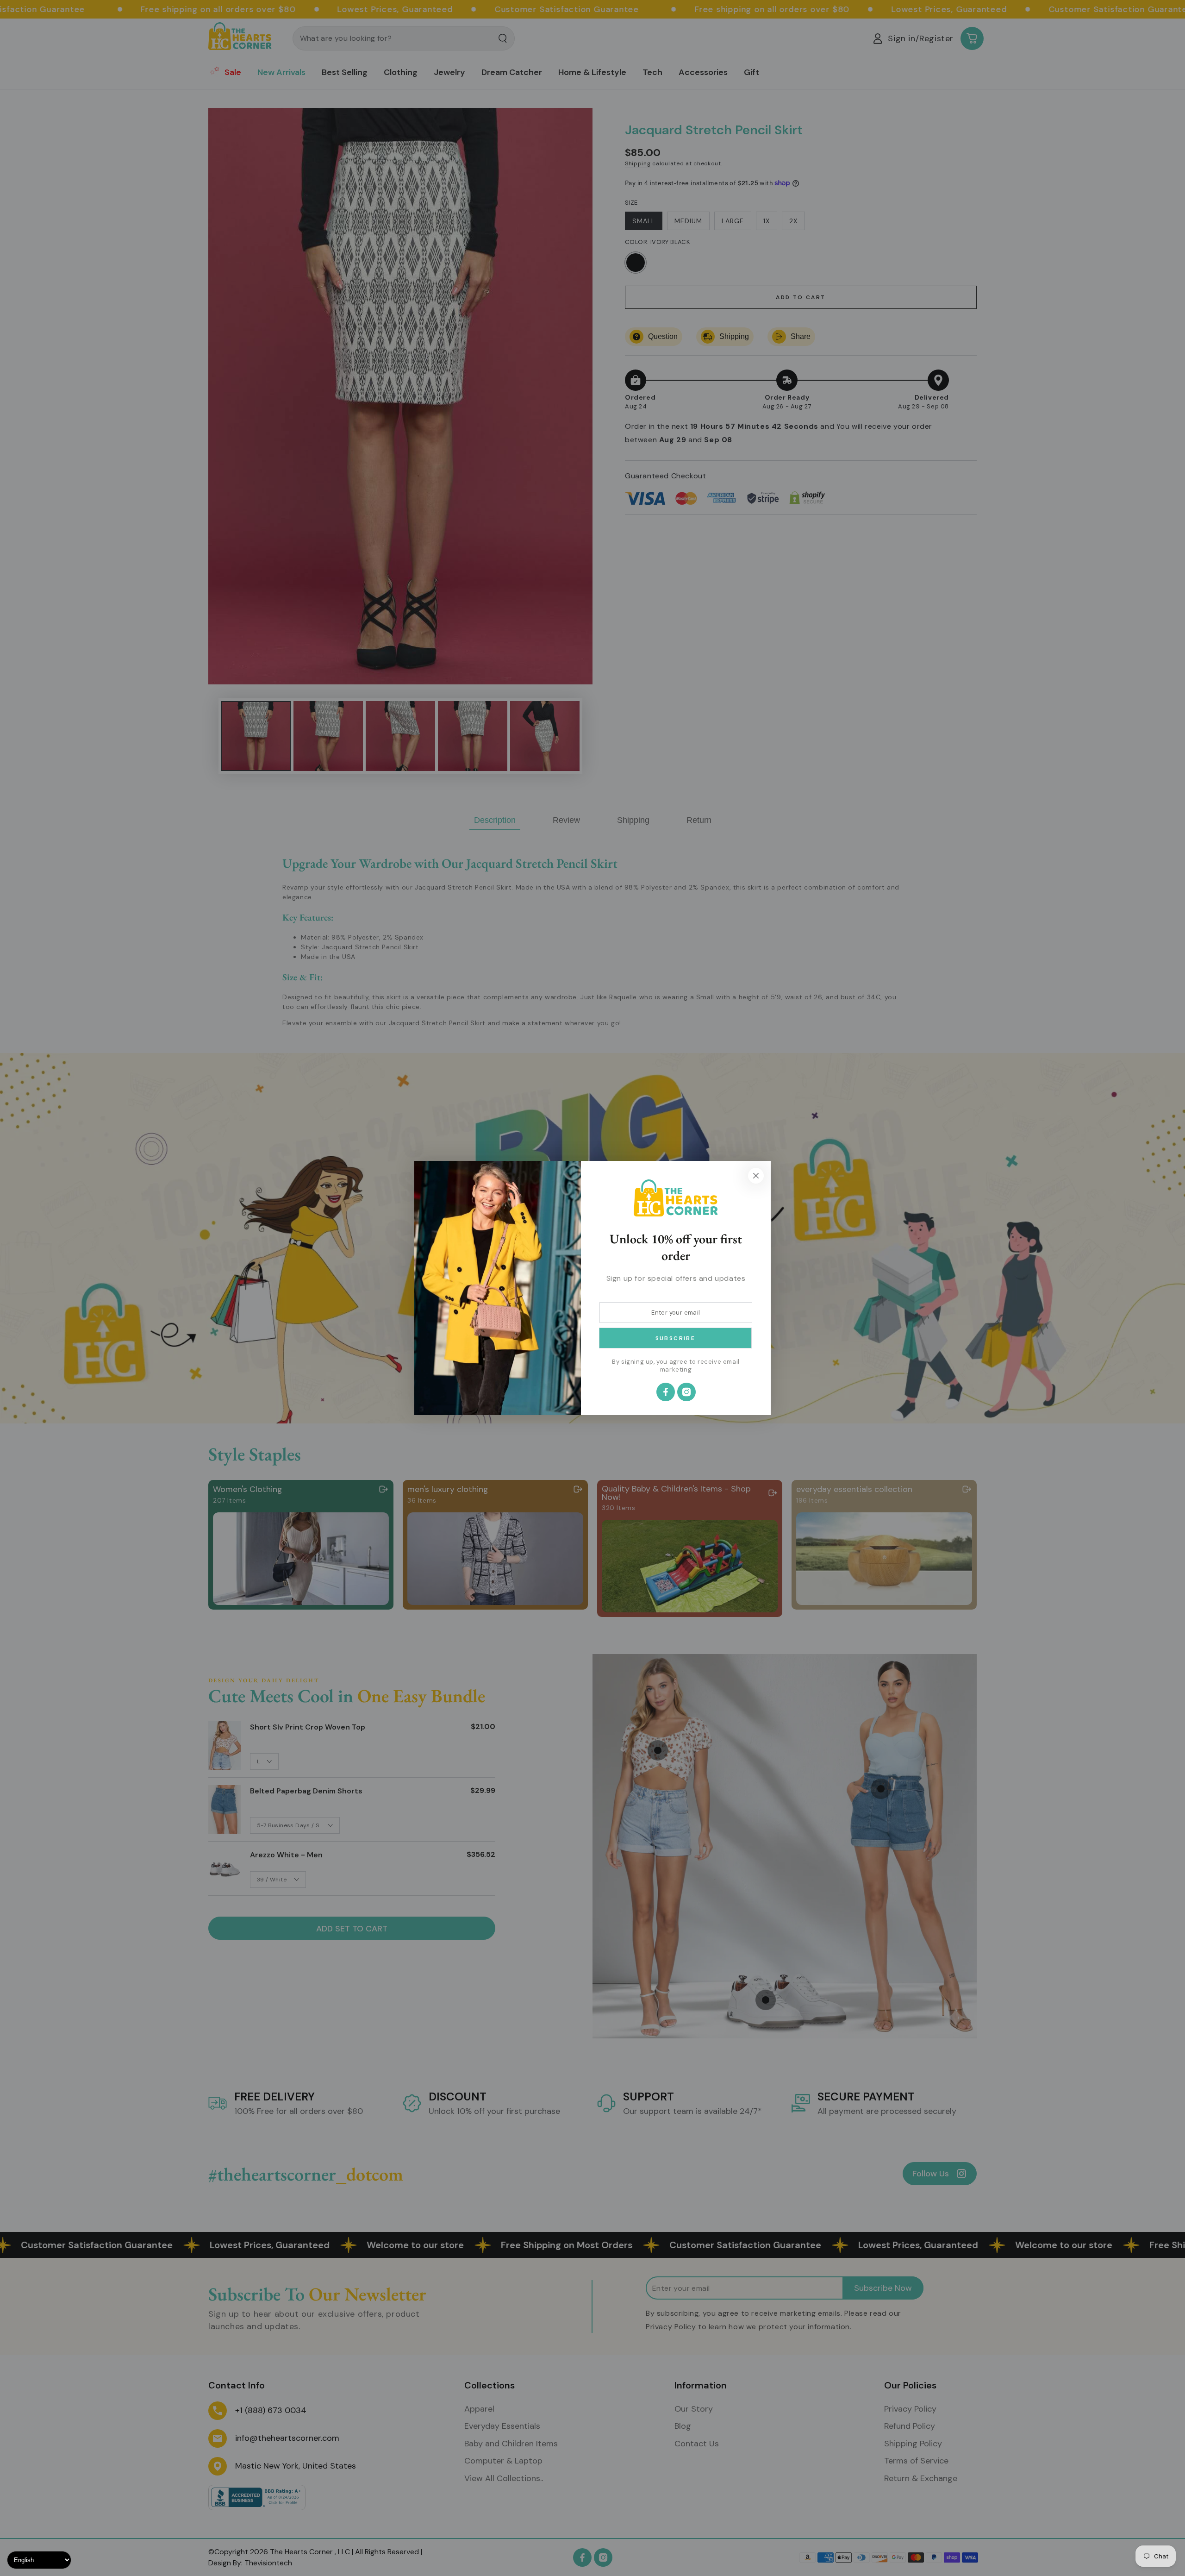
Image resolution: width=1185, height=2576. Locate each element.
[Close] (756, 1176)
